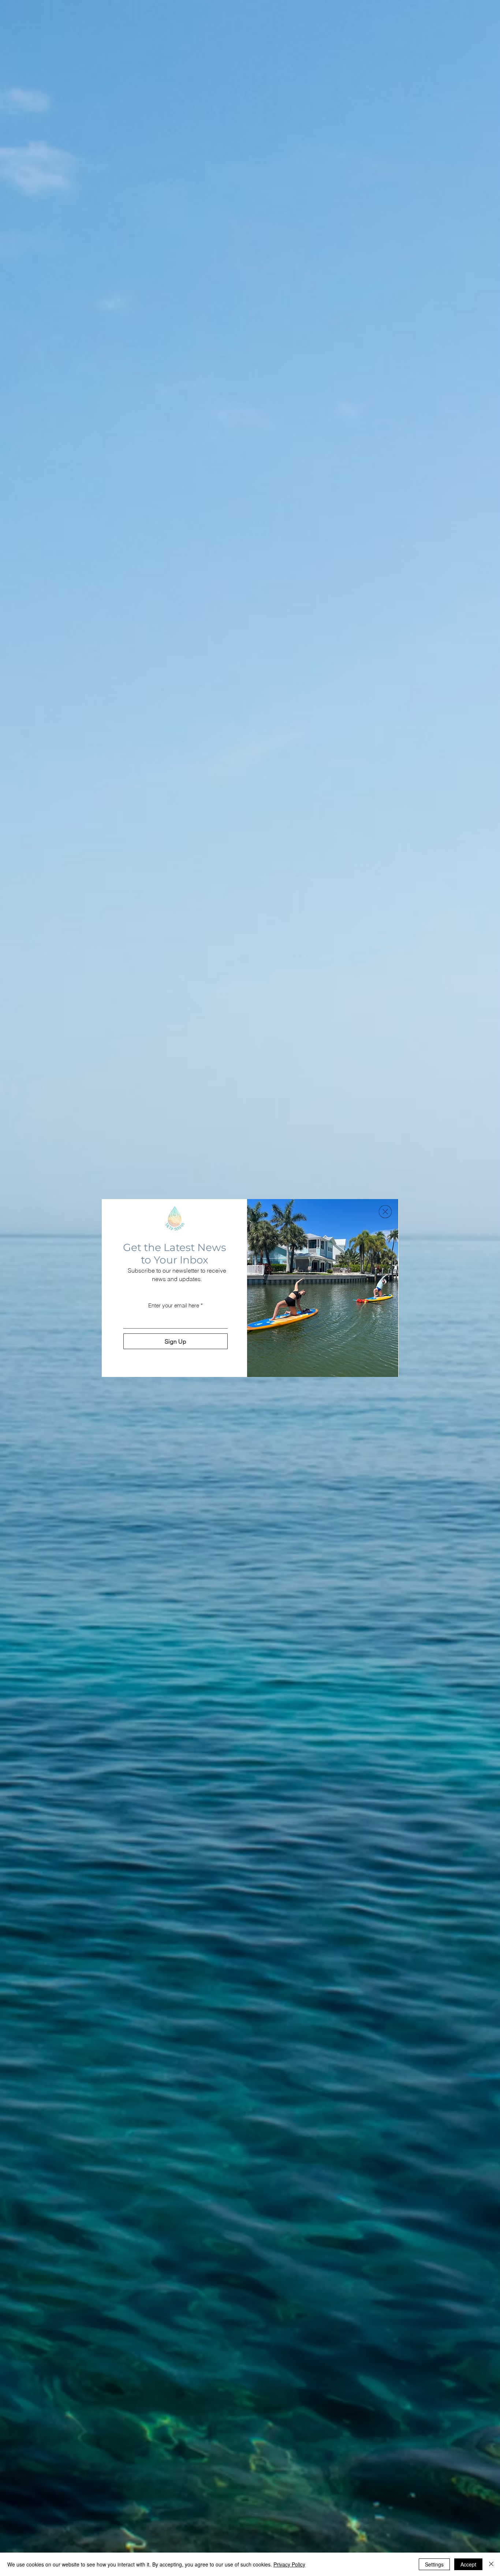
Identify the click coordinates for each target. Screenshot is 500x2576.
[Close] (491, 2564)
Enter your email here (174, 1305)
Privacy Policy (289, 2564)
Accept (468, 2564)
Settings (434, 2564)
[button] (385, 1212)
